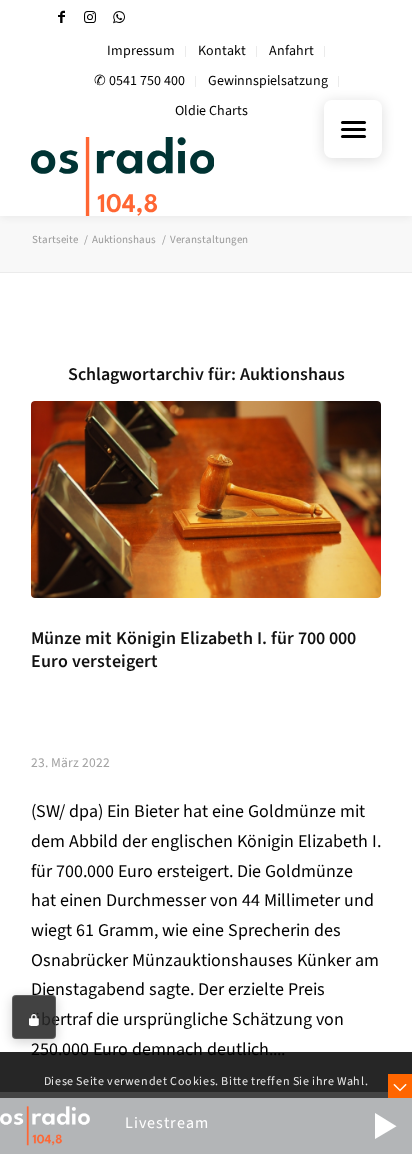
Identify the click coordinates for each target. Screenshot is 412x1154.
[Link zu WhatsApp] (119, 17)
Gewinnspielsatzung (268, 81)
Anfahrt (291, 51)
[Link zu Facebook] (61, 17)
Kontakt (222, 51)
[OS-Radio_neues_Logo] (171, 176)
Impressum (141, 51)
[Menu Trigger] (353, 129)
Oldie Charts (211, 111)
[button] (385, 1126)
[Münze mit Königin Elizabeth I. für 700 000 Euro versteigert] (206, 499)
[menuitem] (141, 51)
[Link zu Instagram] (90, 17)
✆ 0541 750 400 (139, 81)
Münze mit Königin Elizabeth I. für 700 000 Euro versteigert (193, 650)
